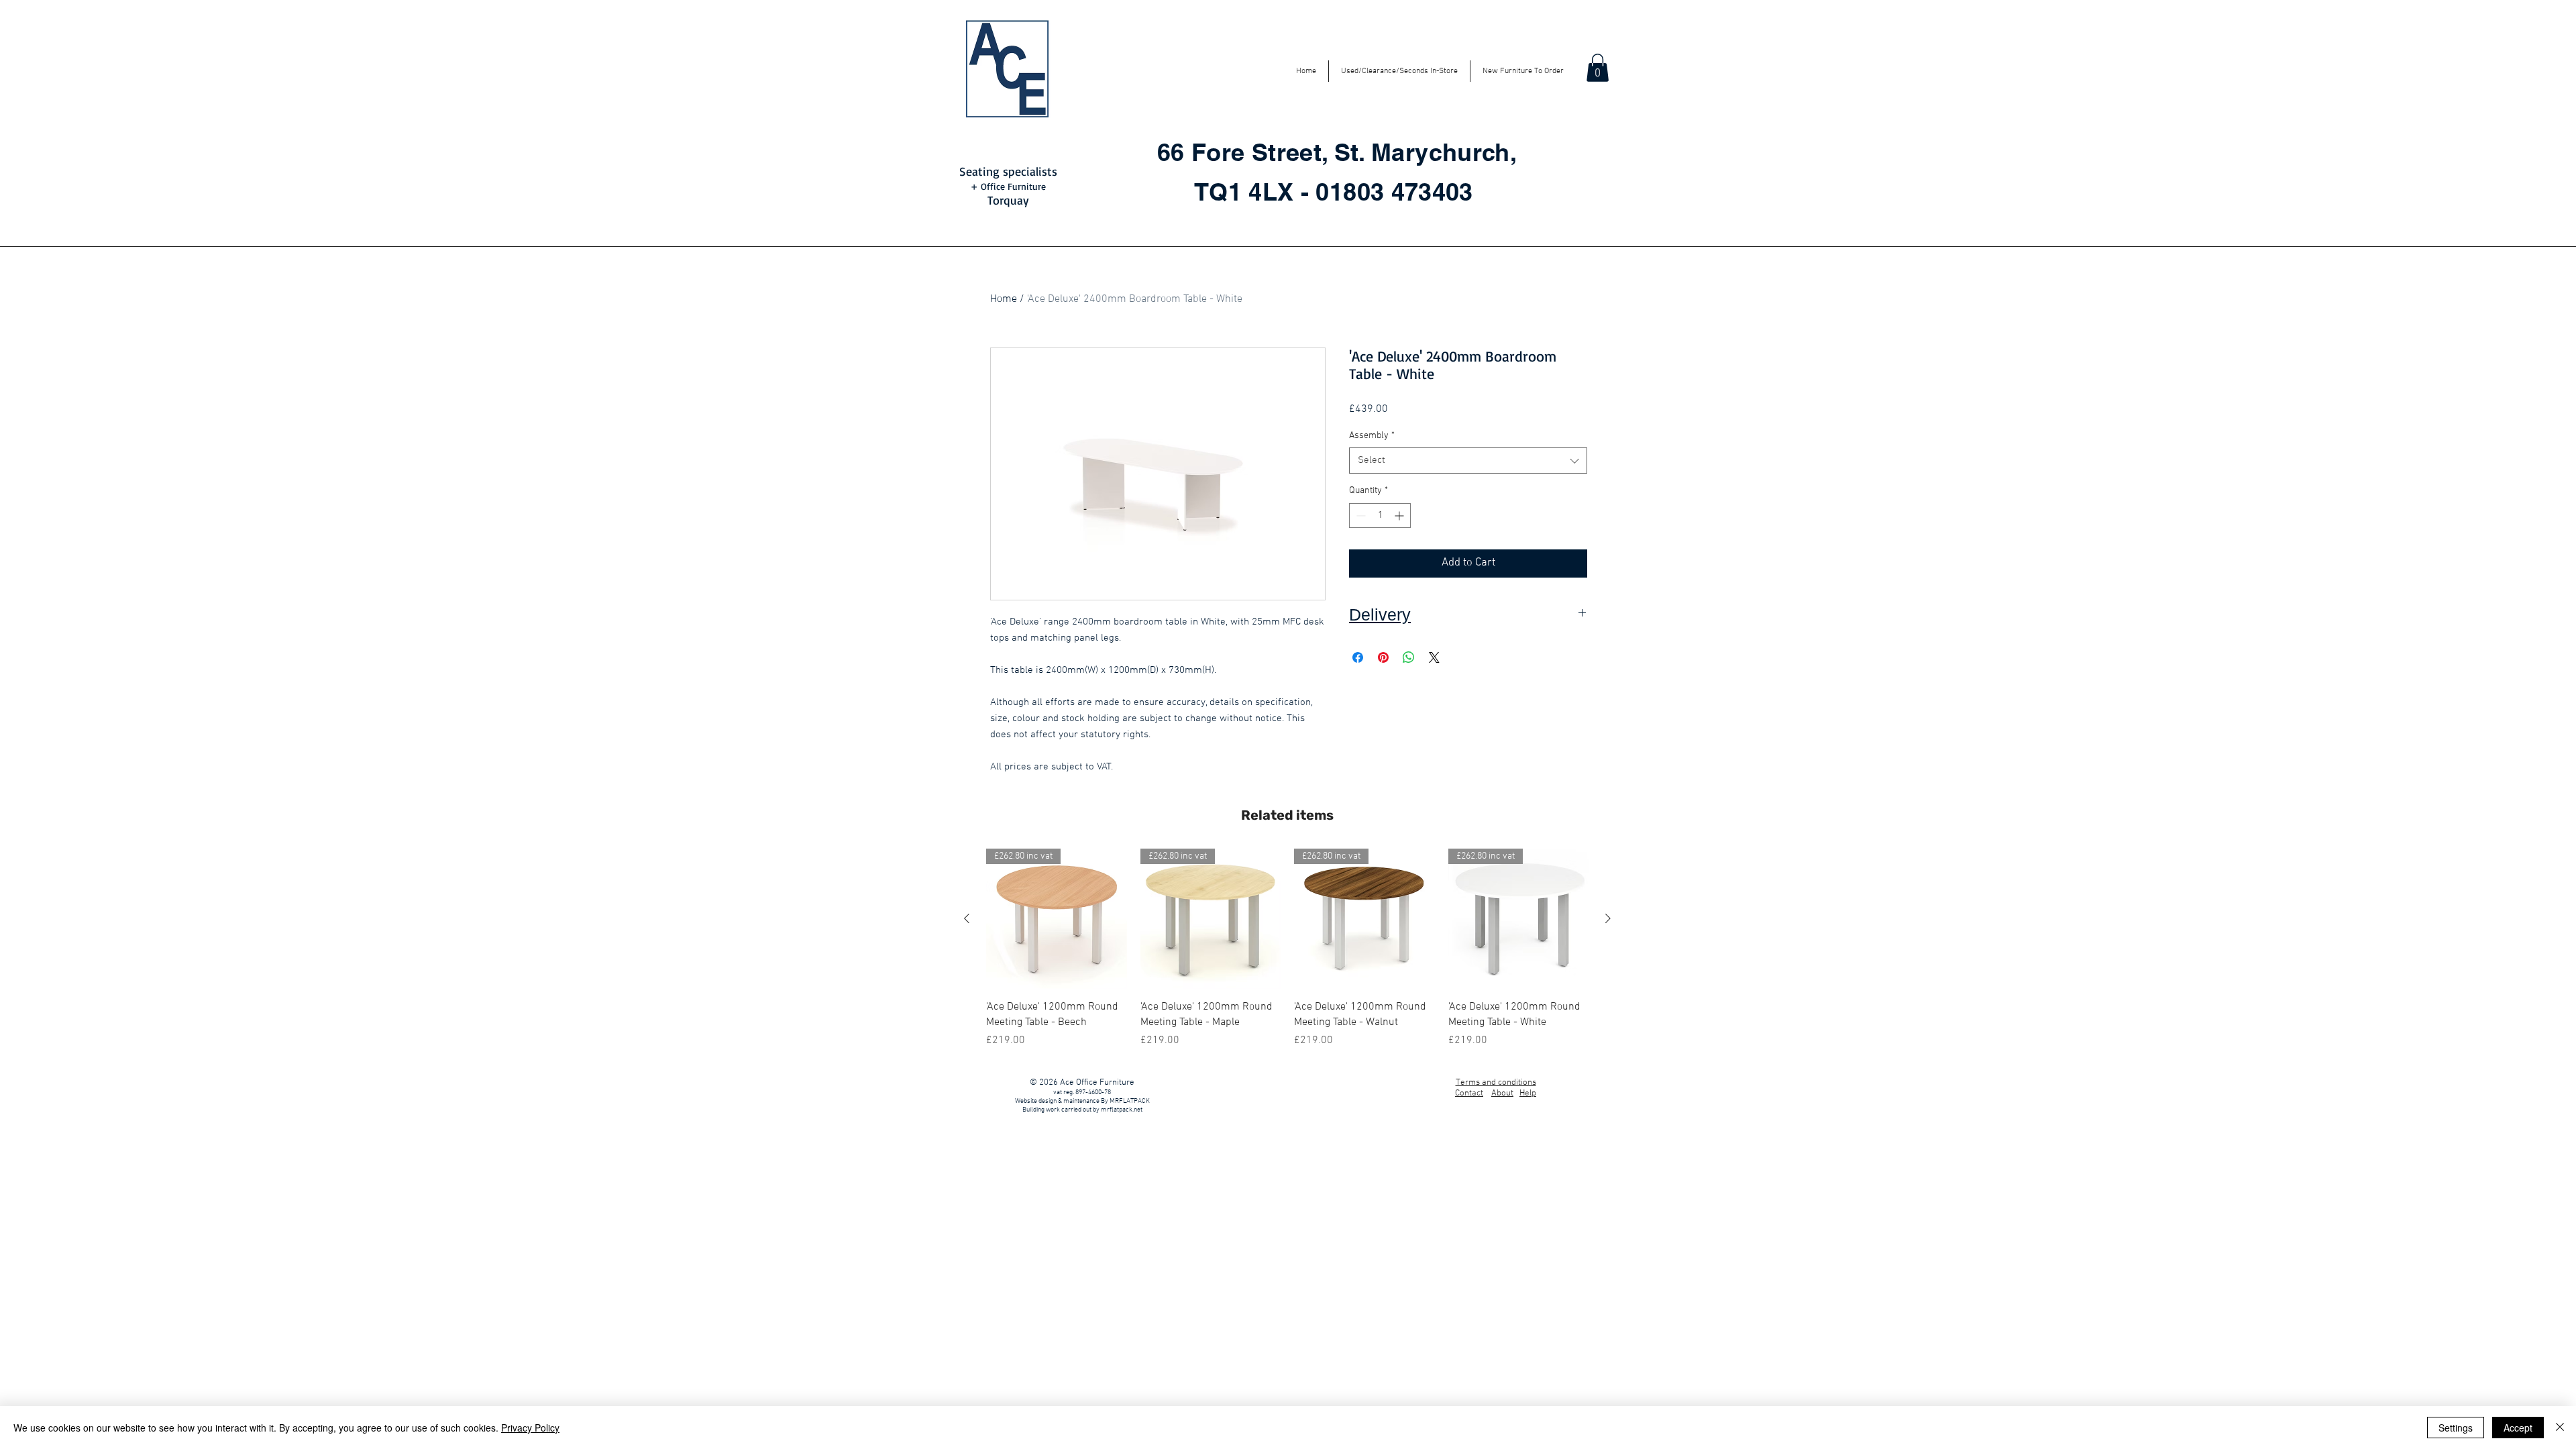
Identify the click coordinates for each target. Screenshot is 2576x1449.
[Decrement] (1359, 516)
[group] (1287, 949)
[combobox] (1468, 461)
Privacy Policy (530, 1428)
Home (1004, 299)
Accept (2518, 1428)
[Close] (2560, 1428)
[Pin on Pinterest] (1383, 657)
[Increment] (1400, 516)
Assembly (1372, 436)
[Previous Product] (967, 918)
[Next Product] (1608, 918)
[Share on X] (1434, 657)
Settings (2456, 1428)
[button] (1598, 68)
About (1502, 1093)
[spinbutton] (1380, 516)
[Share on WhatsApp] (1409, 657)
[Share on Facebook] (1358, 657)
